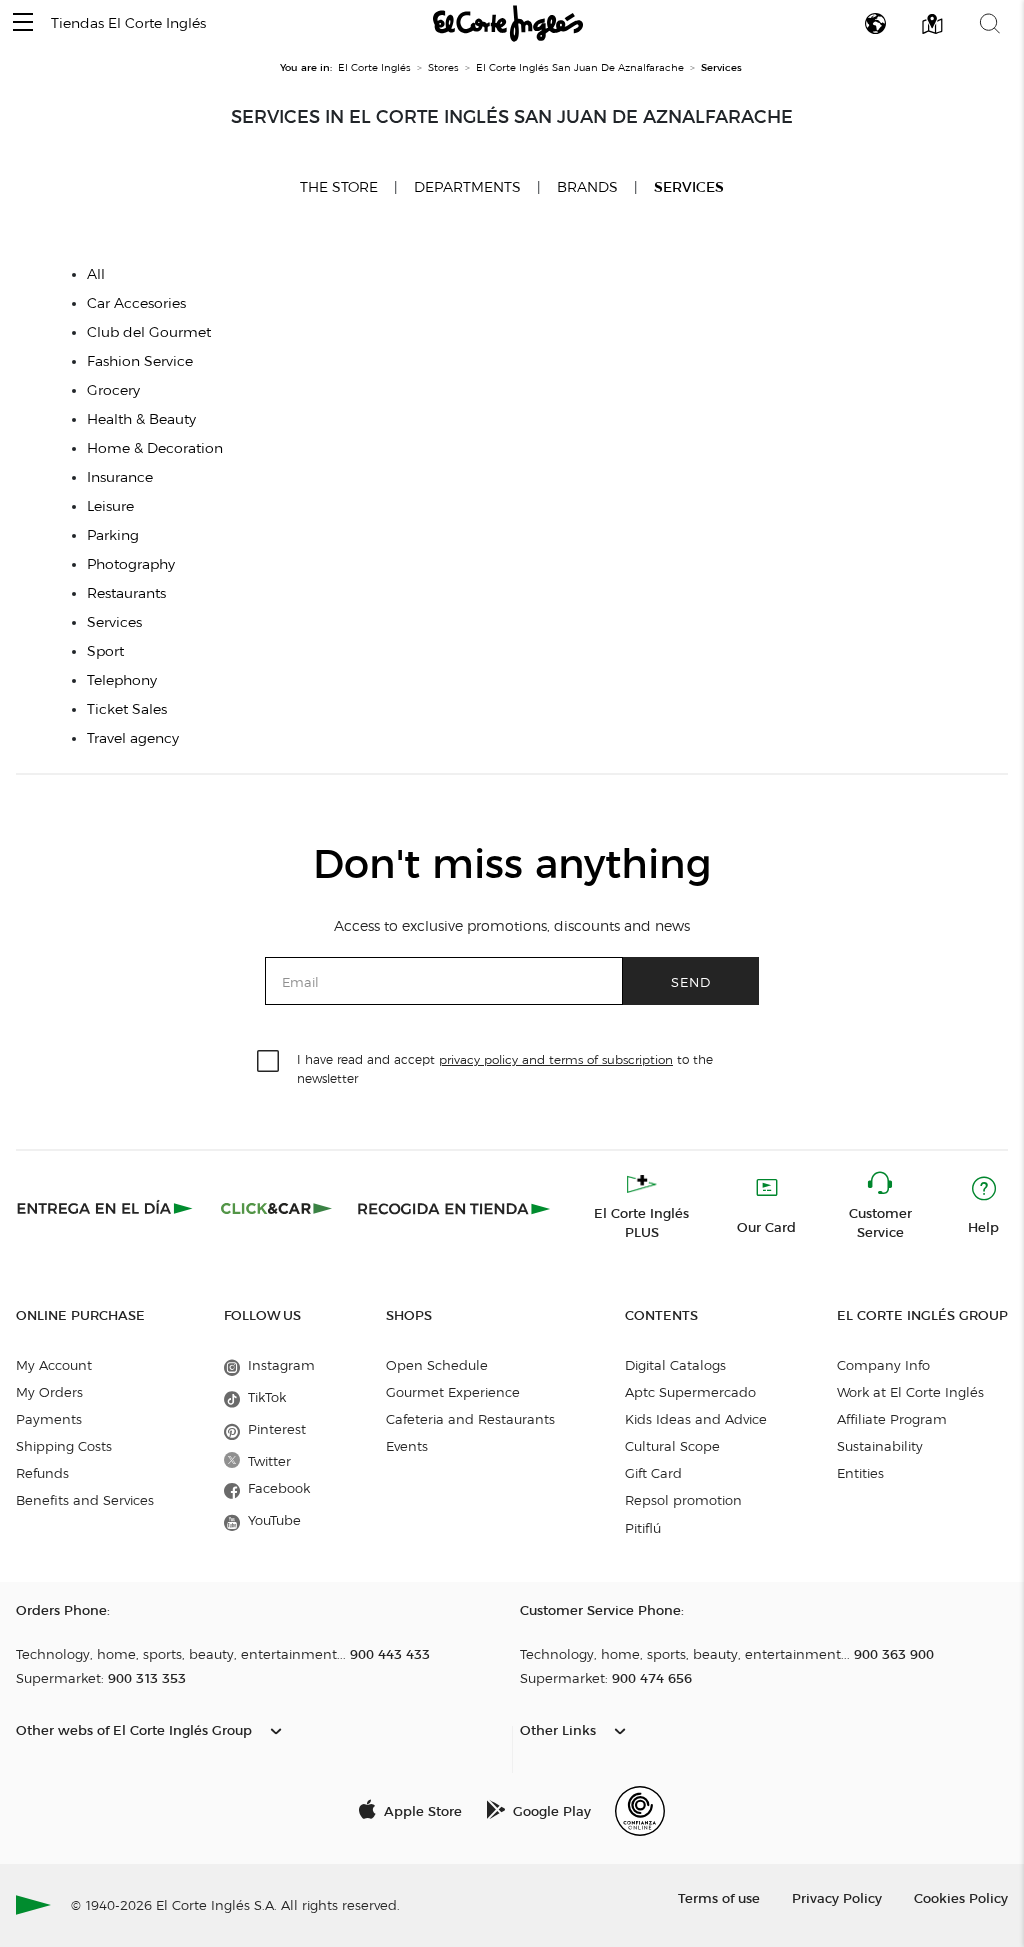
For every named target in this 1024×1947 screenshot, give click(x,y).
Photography (131, 564)
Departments (467, 187)
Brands (587, 187)
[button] (23, 23)
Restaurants (126, 593)
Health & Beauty (141, 419)
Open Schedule (437, 1365)
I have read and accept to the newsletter (505, 1068)
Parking (113, 535)
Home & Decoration (155, 448)
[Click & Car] (276, 1208)
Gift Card (653, 1473)
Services (689, 187)
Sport (105, 651)
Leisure (110, 506)
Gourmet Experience (453, 1392)
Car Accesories (136, 303)
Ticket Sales (127, 709)
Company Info (883, 1365)
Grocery (113, 390)
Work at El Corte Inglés (910, 1392)
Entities (860, 1473)
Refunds (42, 1473)
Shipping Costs (64, 1446)
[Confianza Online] (640, 1811)
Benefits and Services (85, 1500)
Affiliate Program (892, 1419)
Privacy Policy (837, 1897)
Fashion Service (140, 361)
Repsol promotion (683, 1500)
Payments (49, 1419)
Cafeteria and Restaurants (470, 1419)
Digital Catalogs (675, 1365)
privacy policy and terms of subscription (556, 1059)
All (96, 274)
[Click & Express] (106, 1208)
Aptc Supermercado (690, 1392)
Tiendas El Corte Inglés (128, 23)
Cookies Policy (961, 1897)
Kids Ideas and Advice (696, 1419)
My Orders (49, 1392)
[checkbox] (269, 1062)
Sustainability (880, 1446)
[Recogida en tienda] (454, 1208)
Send (691, 981)
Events (407, 1446)
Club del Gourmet (149, 332)
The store (339, 187)
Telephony (122, 680)
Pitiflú (643, 1528)
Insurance (120, 477)
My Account (54, 1365)
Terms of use (719, 1897)
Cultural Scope (672, 1446)
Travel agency (133, 738)
